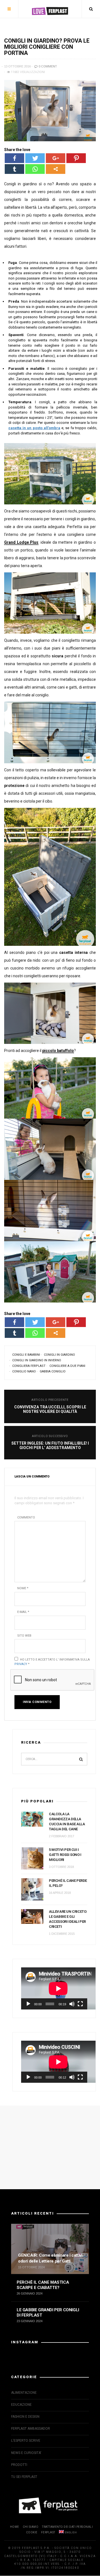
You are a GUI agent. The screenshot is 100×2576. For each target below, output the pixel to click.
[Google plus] (56, 158)
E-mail (23, 1612)
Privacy (21, 1664)
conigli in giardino (59, 1355)
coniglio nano (24, 1371)
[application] (54, 1988)
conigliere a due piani (67, 1366)
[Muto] (72, 2004)
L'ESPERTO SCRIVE (26, 2441)
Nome (23, 1588)
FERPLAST (48, 2532)
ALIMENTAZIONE (24, 2393)
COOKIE (32, 2532)
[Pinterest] (76, 158)
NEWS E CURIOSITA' (26, 2453)
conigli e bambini (26, 1355)
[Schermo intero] (80, 2004)
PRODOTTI (19, 2465)
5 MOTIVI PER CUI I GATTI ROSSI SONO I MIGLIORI (65, 1855)
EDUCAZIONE (21, 2405)
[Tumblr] (14, 169)
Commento (26, 1517)
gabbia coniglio (53, 1371)
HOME (15, 2527)
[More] (56, 169)
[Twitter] (35, 158)
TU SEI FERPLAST (24, 2477)
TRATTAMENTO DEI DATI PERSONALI (67, 2527)
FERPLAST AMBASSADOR (31, 2429)
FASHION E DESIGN (25, 2417)
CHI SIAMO (31, 2527)
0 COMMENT (47, 66)
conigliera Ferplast (29, 1366)
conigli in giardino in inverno (37, 1360)
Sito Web (24, 1636)
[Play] (28, 2004)
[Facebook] (14, 158)
